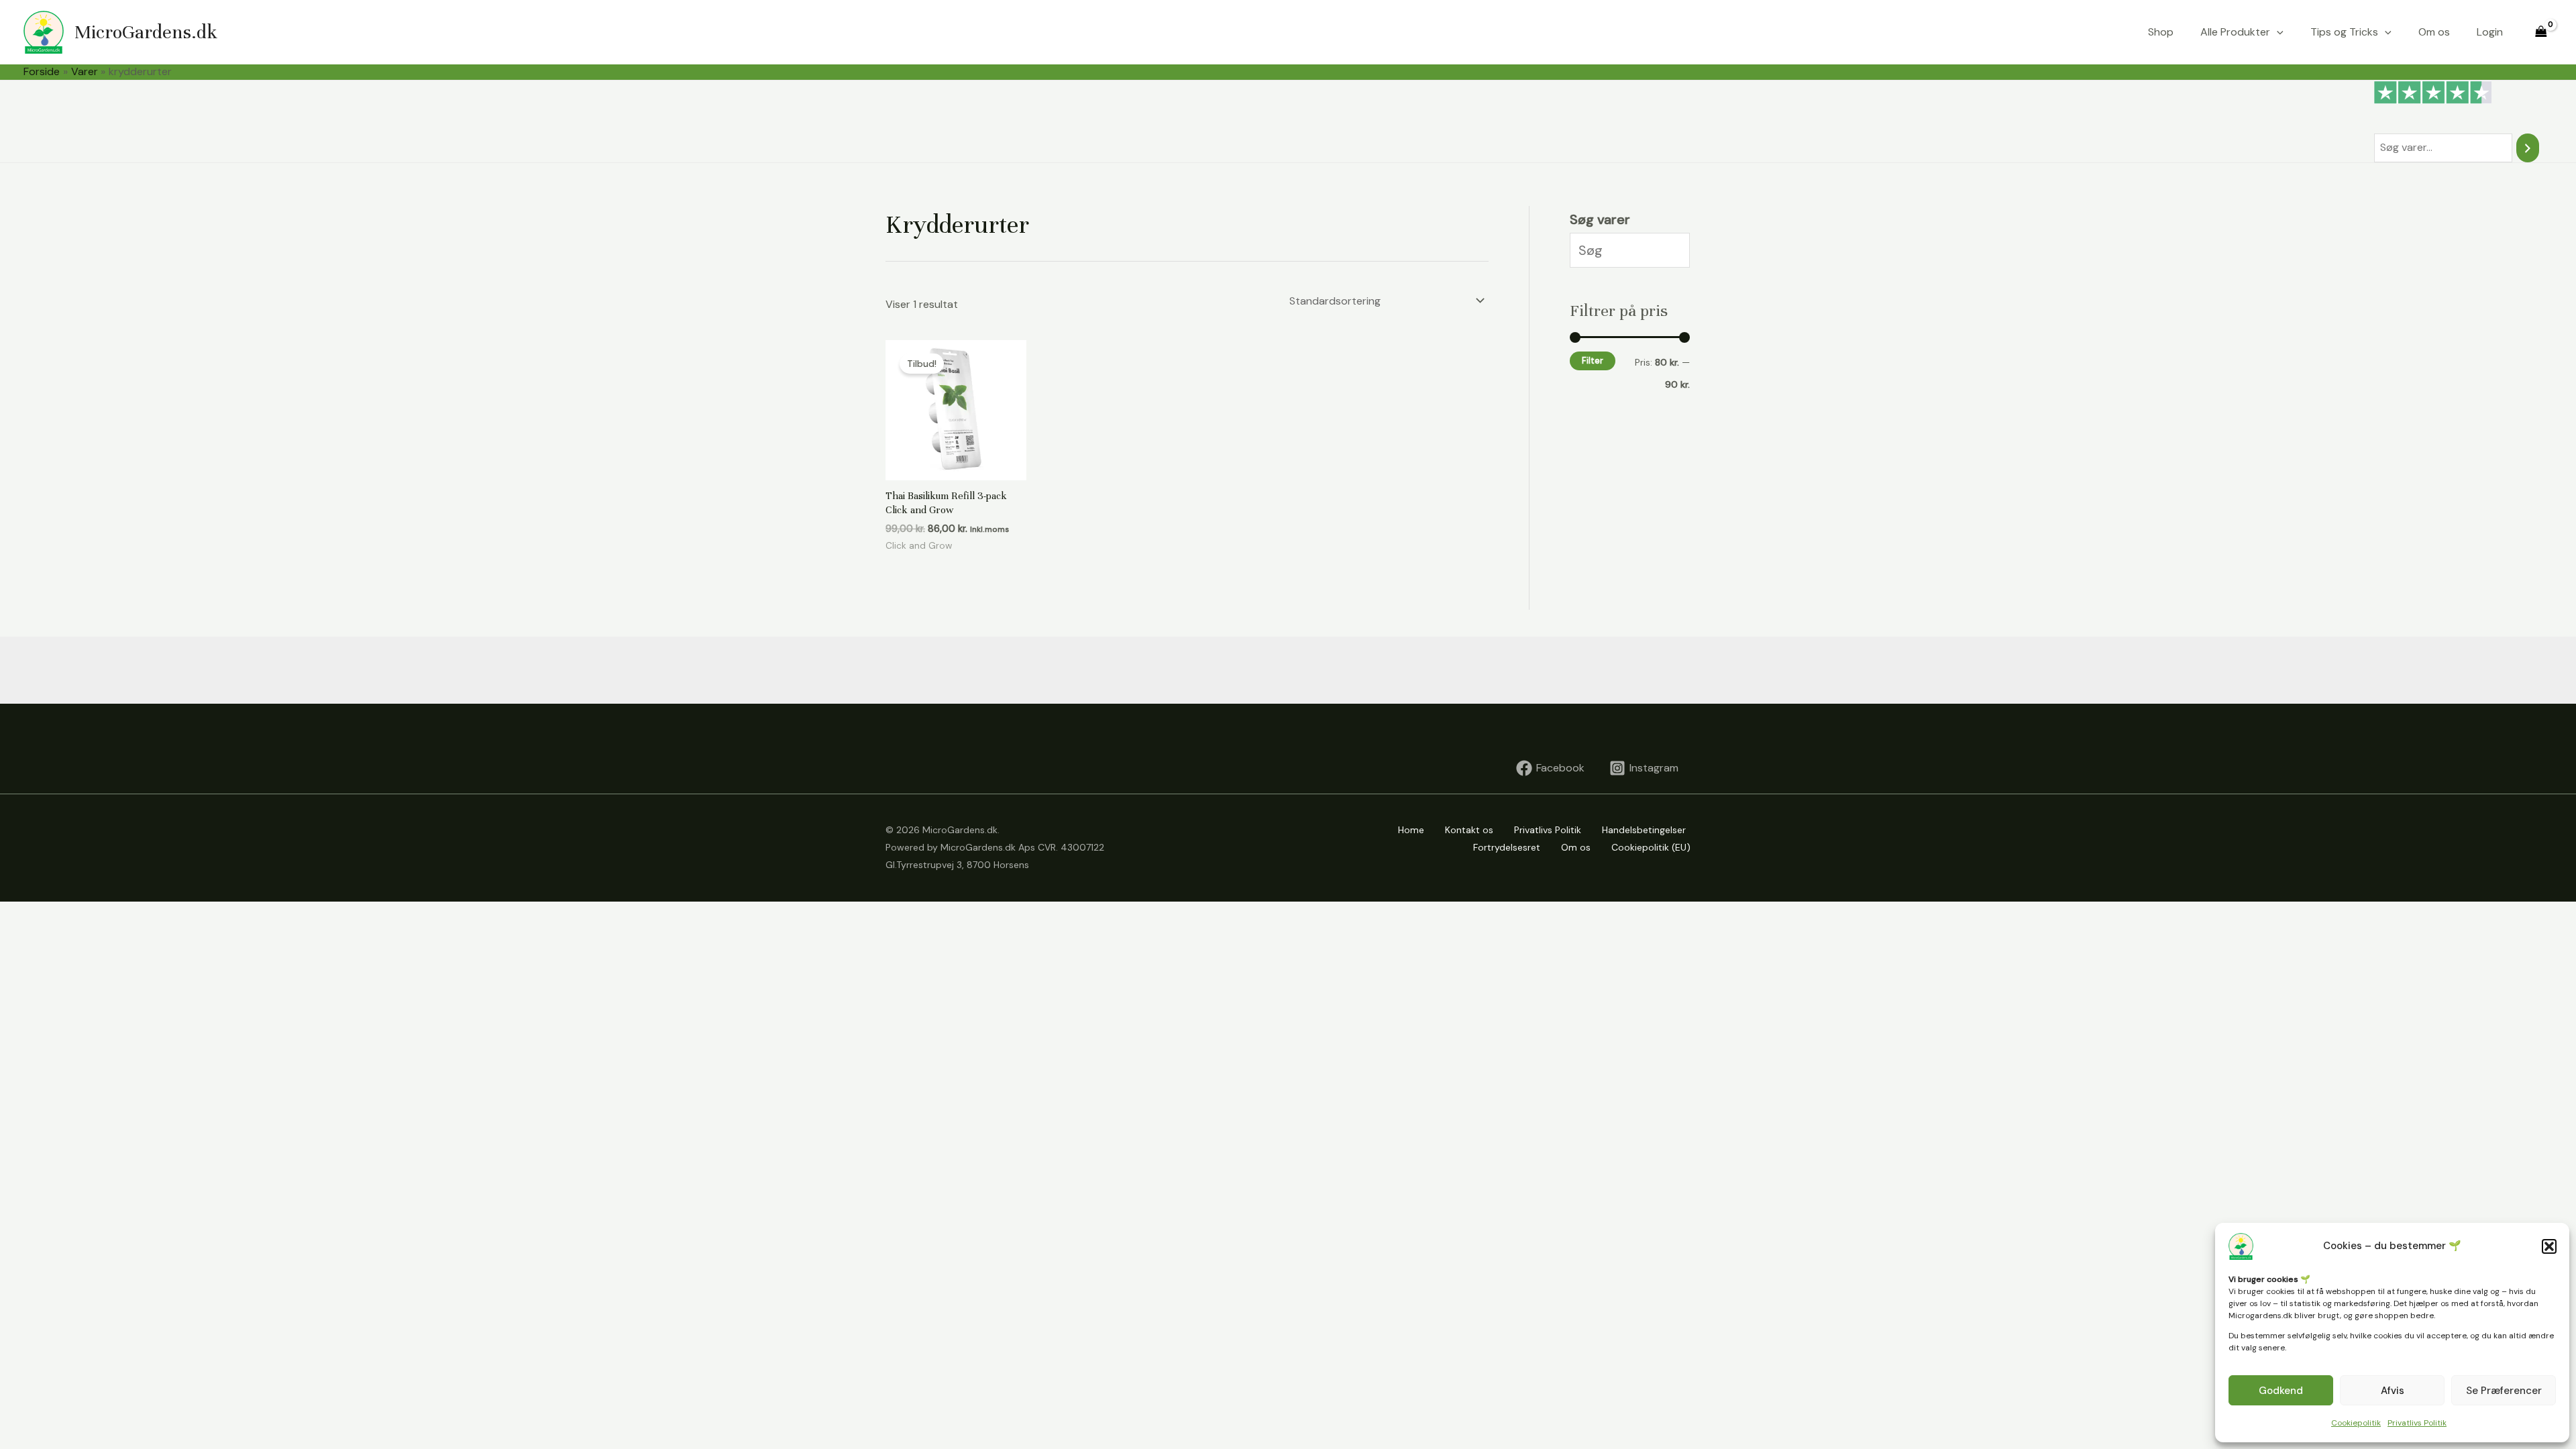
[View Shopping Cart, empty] (2541, 32)
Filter (1593, 361)
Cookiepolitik (2356, 1423)
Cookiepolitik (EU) (1651, 847)
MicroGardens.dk (146, 32)
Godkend (2281, 1391)
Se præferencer (2504, 1391)
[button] (2549, 1246)
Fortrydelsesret (1507, 847)
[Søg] (2528, 148)
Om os (2434, 32)
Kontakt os (1469, 830)
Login (2490, 32)
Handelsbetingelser (1644, 830)
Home (1411, 830)
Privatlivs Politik (2417, 1423)
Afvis (2393, 1391)
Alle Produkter (2235, 32)
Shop (2161, 32)
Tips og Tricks (2344, 32)
